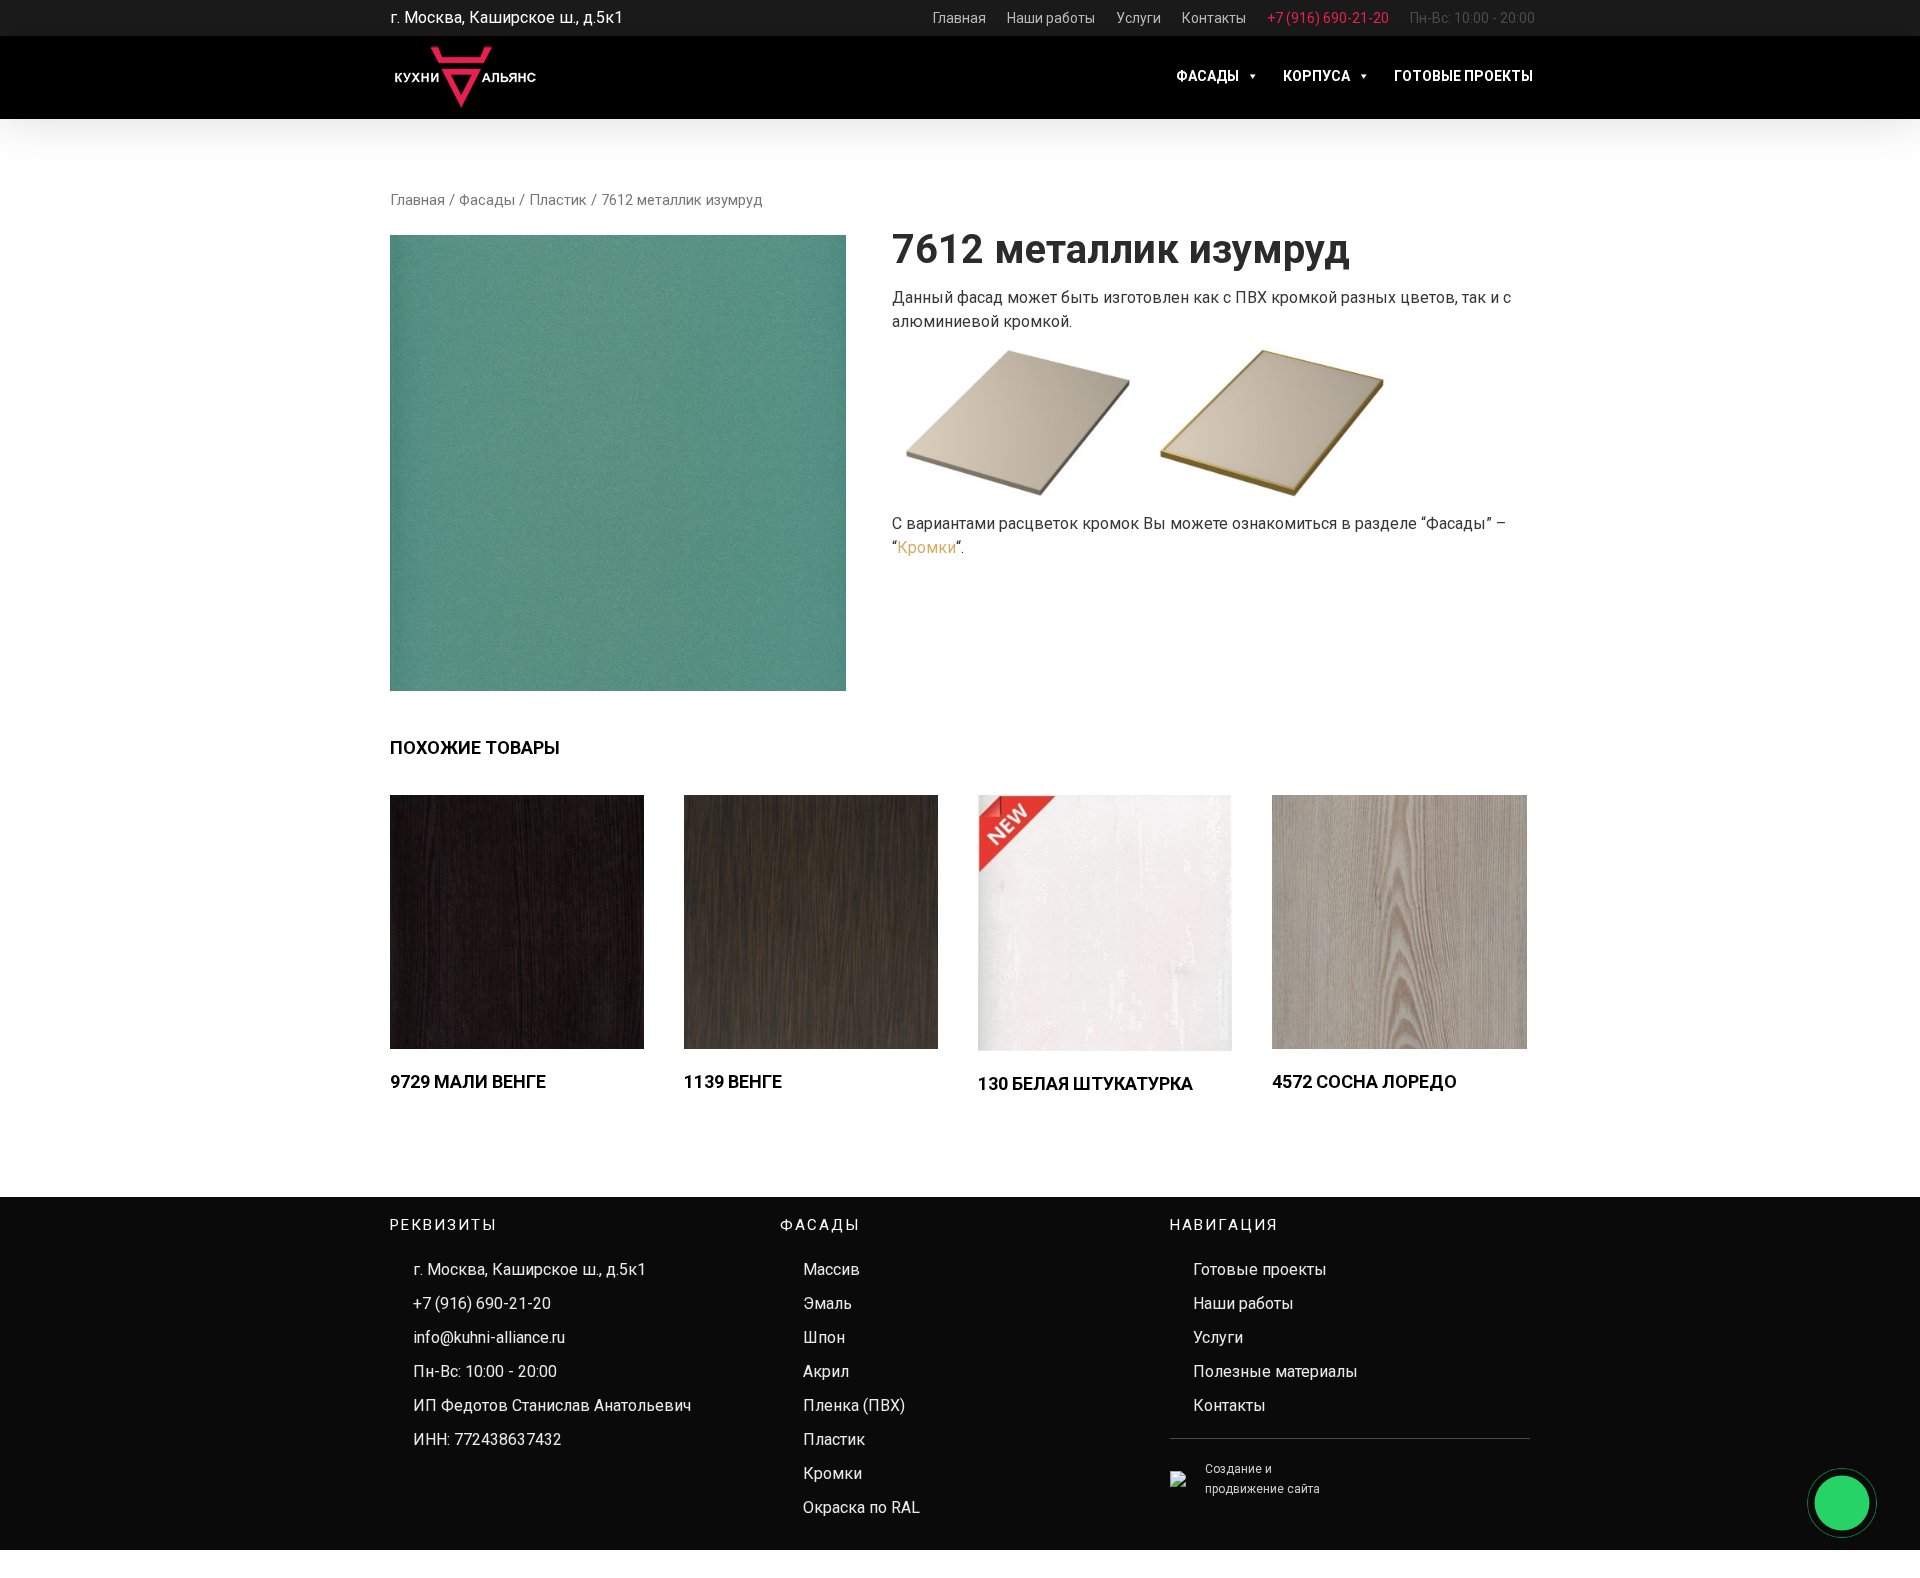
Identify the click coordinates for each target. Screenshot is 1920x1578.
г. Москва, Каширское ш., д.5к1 (529, 1269)
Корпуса (1316, 76)
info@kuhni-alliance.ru (489, 1337)
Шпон (824, 1337)
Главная (417, 200)
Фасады (1207, 76)
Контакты (1229, 1405)
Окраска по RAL (861, 1507)
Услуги (1218, 1337)
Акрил (826, 1371)
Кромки (926, 547)
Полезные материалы (1275, 1371)
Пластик (558, 200)
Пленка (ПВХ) (854, 1405)
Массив (831, 1269)
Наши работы (1243, 1303)
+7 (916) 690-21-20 (482, 1303)
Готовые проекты (1463, 76)
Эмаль (827, 1303)
